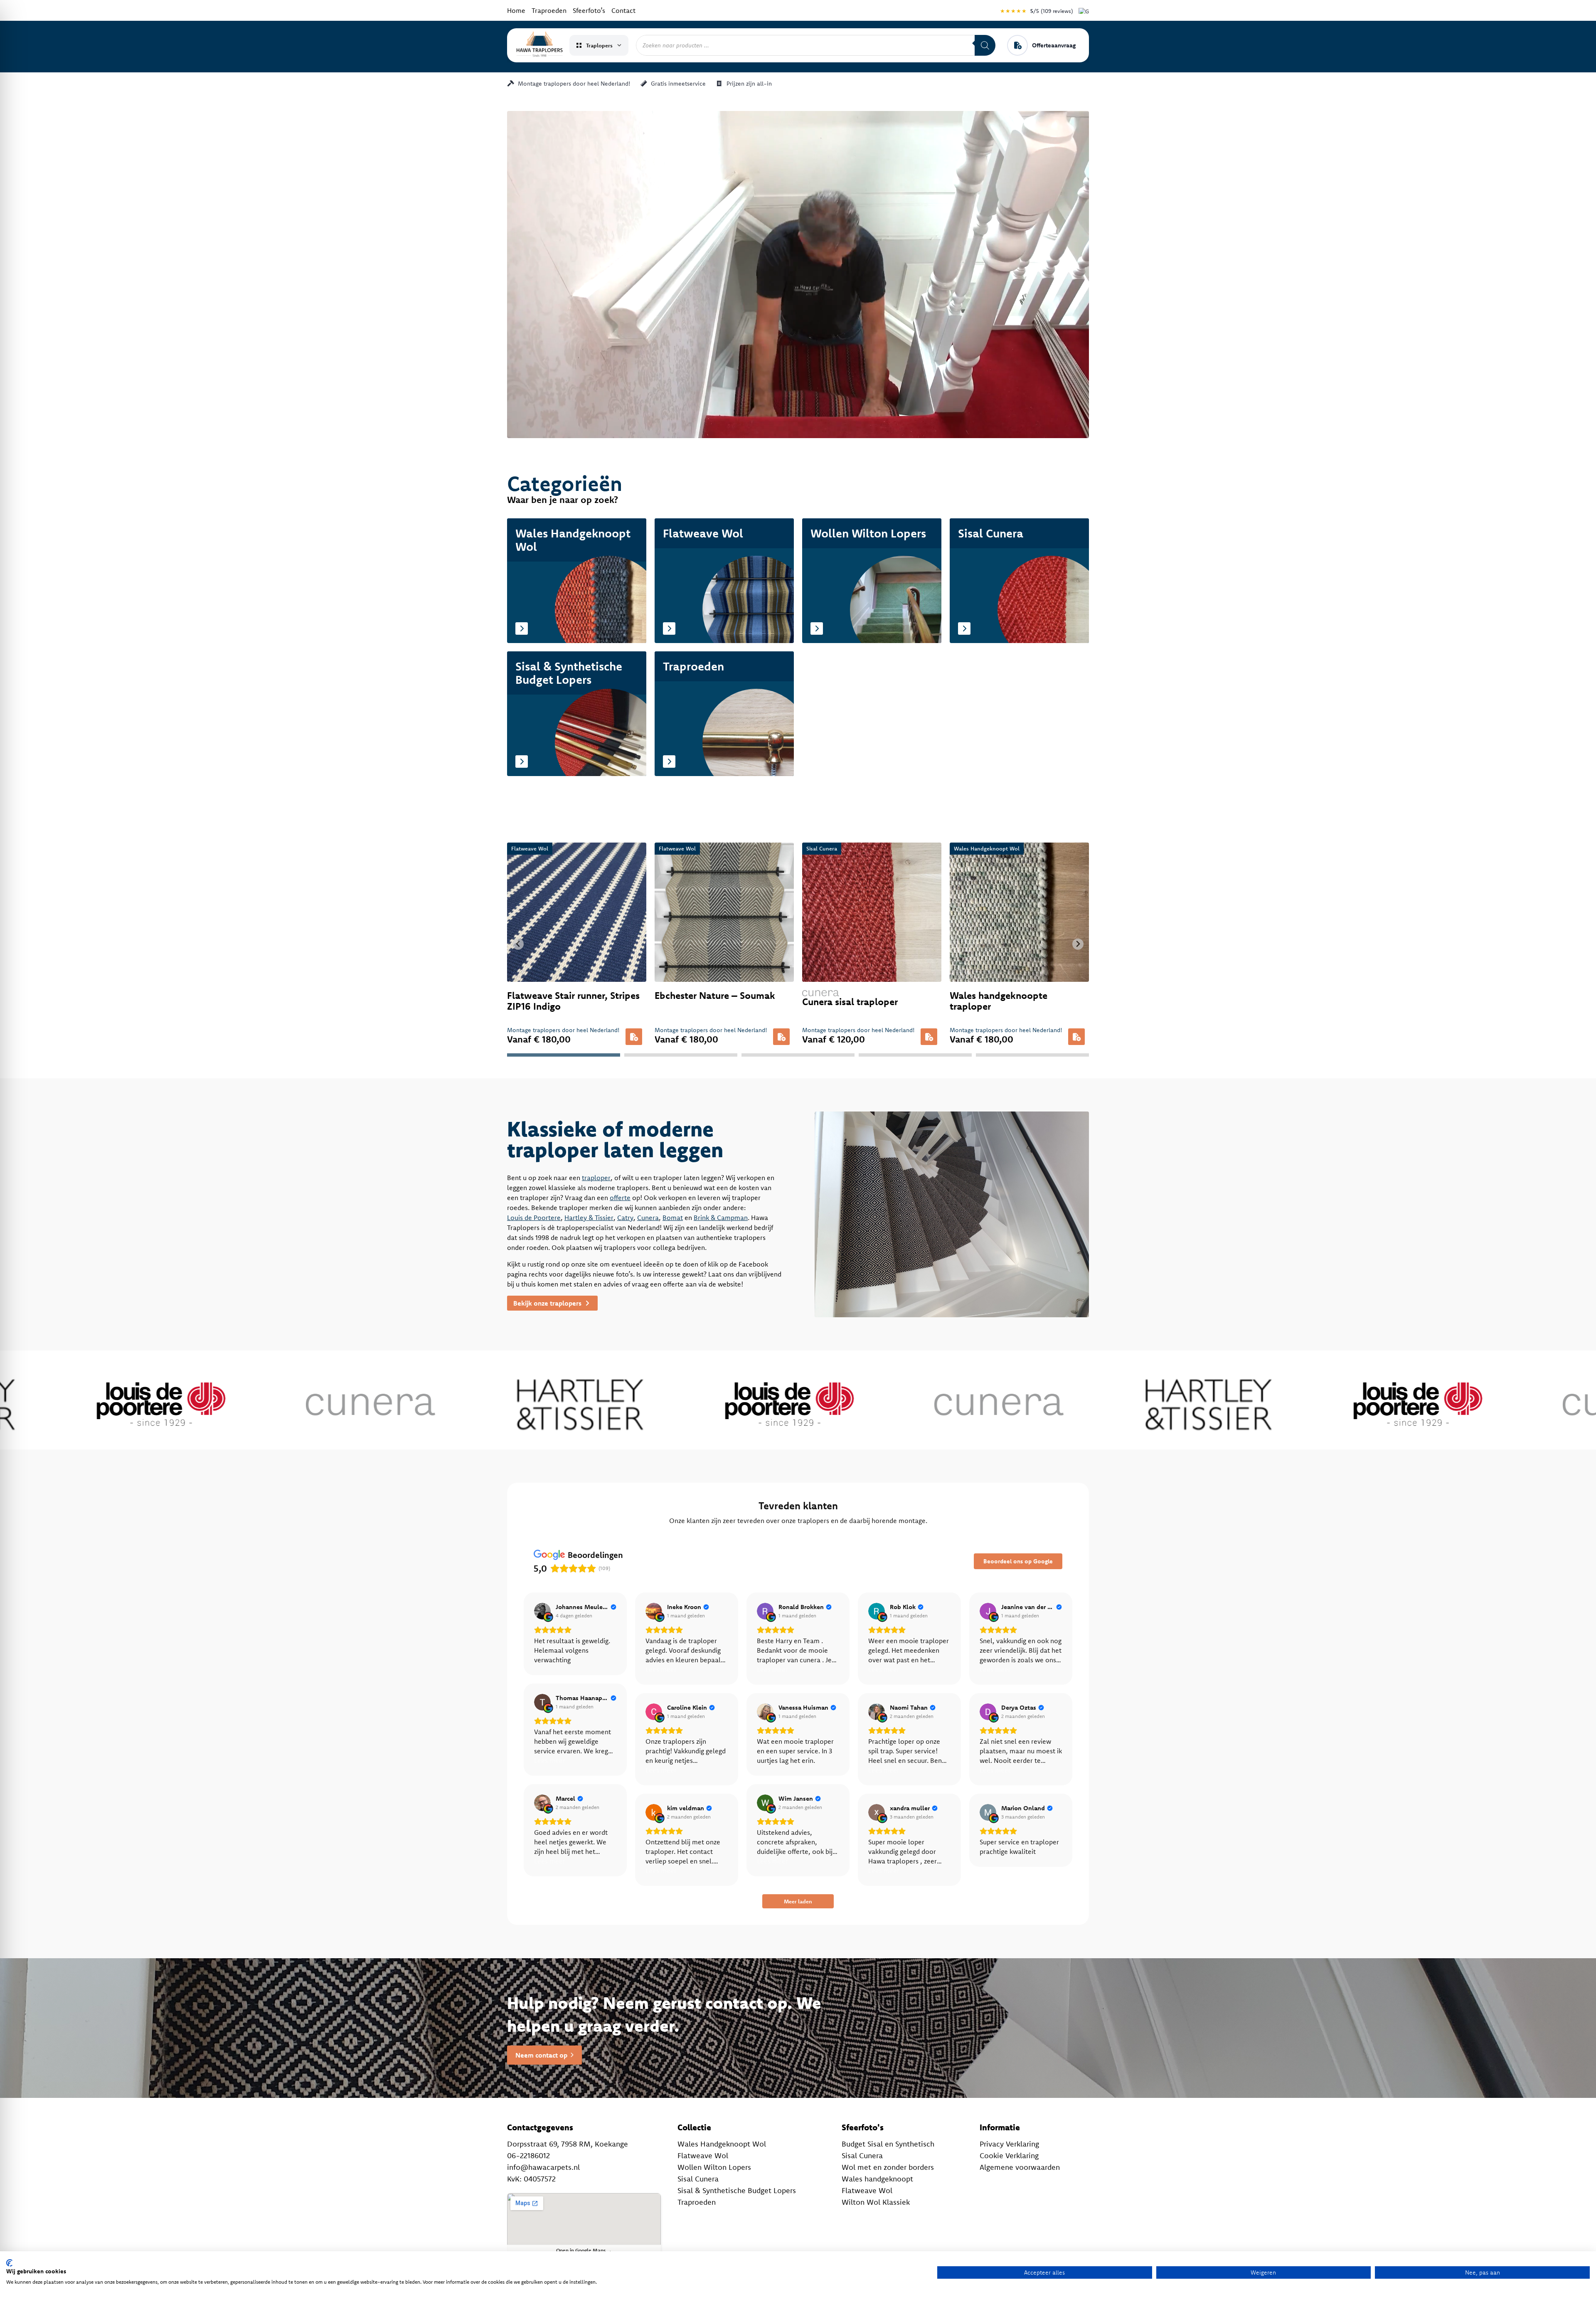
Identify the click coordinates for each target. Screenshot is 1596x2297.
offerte (620, 1198)
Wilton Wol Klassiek (876, 2202)
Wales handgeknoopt (877, 2179)
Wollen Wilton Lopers (714, 2167)
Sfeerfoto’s (589, 10)
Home (516, 10)
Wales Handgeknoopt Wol (722, 2144)
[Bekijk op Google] (542, 1611)
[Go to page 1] (564, 1055)
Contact (623, 10)
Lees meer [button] (661, 1669)
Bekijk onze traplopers (548, 1303)
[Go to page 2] (681, 1055)
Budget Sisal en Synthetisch (888, 2144)
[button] (634, 1037)
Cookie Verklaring (1009, 2155)
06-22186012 (528, 2155)
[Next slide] (1078, 944)
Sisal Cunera (698, 2179)
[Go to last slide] (518, 944)
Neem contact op (541, 2055)
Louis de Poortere (534, 1218)
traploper (596, 1178)
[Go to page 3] (798, 1055)
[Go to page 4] (915, 1055)
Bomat (673, 1218)
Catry (625, 1218)
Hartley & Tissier (589, 1218)
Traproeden (549, 10)
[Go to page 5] (1032, 1055)
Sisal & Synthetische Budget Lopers (737, 2190)
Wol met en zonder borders (888, 2167)
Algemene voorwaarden (1020, 2167)
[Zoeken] (985, 45)
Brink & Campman (721, 1218)
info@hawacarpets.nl (543, 2167)
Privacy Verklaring (1009, 2144)
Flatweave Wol (703, 2155)
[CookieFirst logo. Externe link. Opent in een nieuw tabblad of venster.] (9, 2263)
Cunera (648, 1218)
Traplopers (599, 45)
